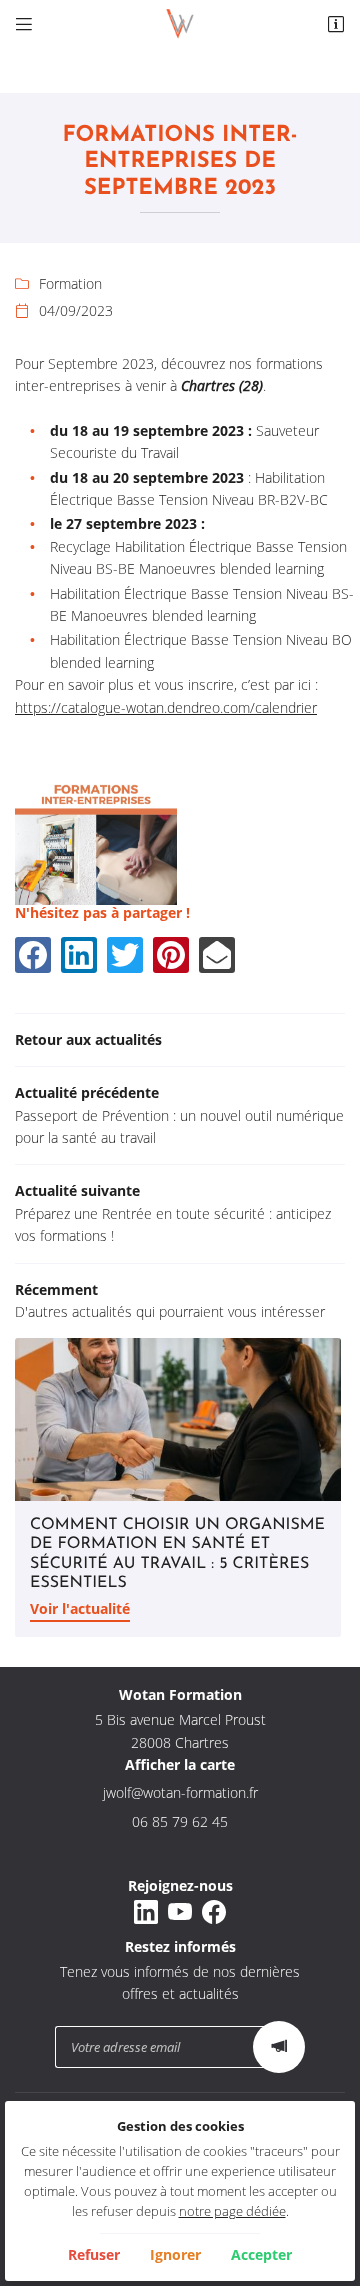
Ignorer (175, 2254)
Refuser (94, 2254)
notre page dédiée (232, 2211)
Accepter (261, 2254)
